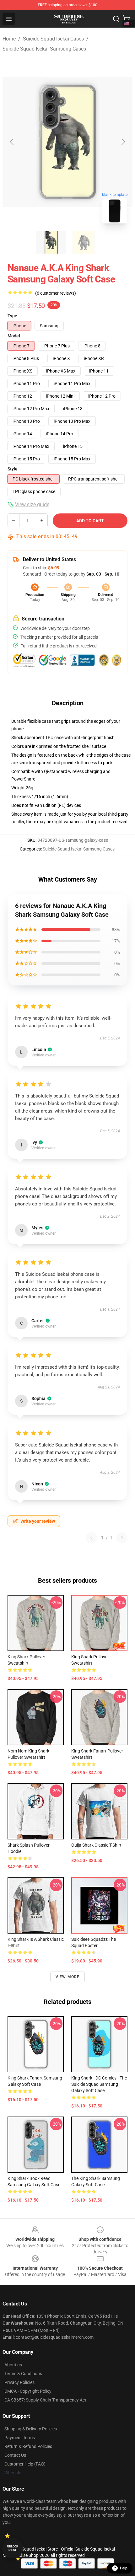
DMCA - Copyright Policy (28, 2391)
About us (13, 2365)
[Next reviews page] (122, 1538)
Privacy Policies (19, 2382)
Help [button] (124, 2568)
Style (13, 469)
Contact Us (15, 2455)
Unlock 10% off (13, 2548)
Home (9, 39)
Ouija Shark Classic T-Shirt (96, 1845)
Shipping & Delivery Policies (31, 2429)
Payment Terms (20, 2438)
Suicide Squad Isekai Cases (53, 39)
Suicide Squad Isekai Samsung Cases (44, 49)
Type (12, 316)
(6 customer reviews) (56, 293)
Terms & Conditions (23, 2374)
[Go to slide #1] (51, 242)
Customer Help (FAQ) (25, 2464)
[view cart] (126, 19)
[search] (116, 19)
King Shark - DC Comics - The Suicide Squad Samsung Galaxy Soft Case (99, 2084)
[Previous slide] (12, 142)
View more (68, 1977)
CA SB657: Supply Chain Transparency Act (45, 2400)
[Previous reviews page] (91, 1538)
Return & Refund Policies (28, 2446)
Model (14, 336)
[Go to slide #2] (84, 242)
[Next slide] (123, 142)
